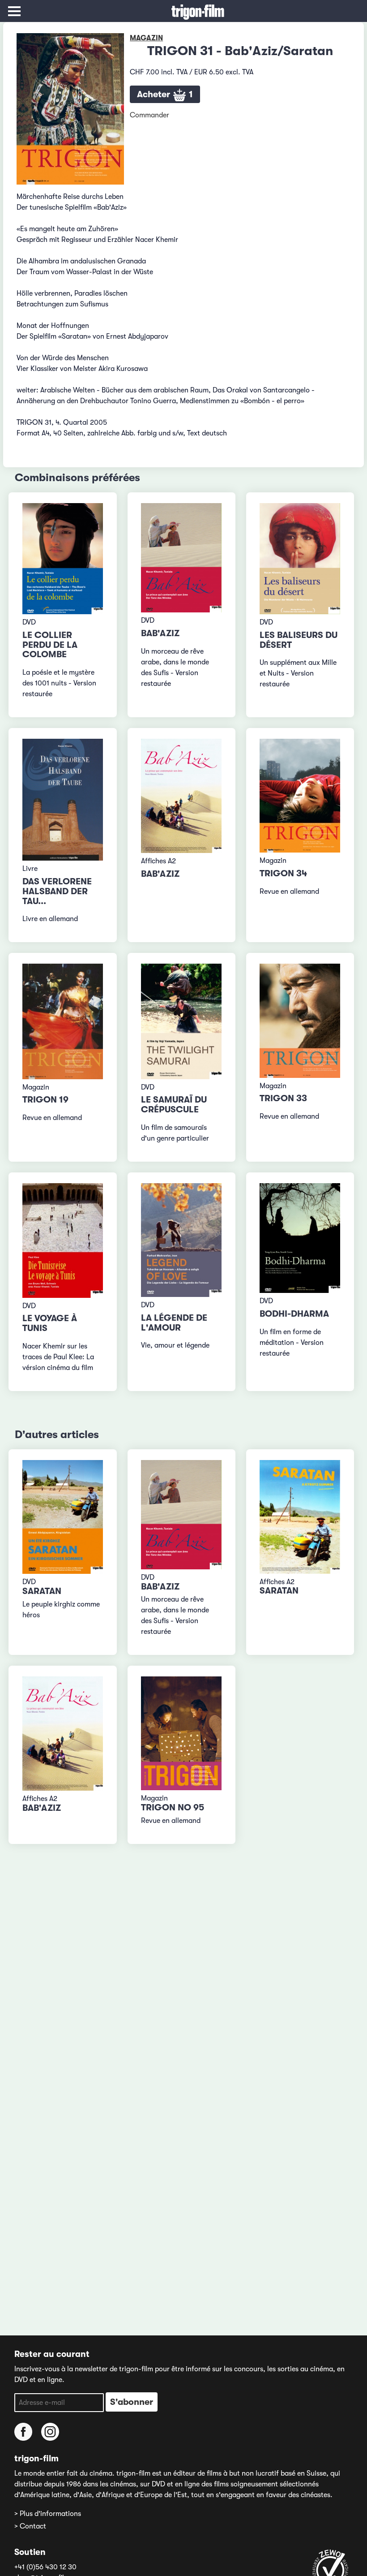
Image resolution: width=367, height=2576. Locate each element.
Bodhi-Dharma (294, 1314)
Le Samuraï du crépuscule (174, 1105)
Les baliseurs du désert (299, 640)
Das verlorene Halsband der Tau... (57, 891)
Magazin (146, 38)
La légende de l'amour (174, 1323)
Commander (149, 115)
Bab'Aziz (160, 633)
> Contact (30, 2526)
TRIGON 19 (45, 1100)
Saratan (42, 1591)
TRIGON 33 (283, 1098)
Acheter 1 (165, 94)
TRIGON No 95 (173, 1807)
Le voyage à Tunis (50, 1323)
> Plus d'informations (48, 2514)
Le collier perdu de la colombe (50, 645)
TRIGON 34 (283, 873)
